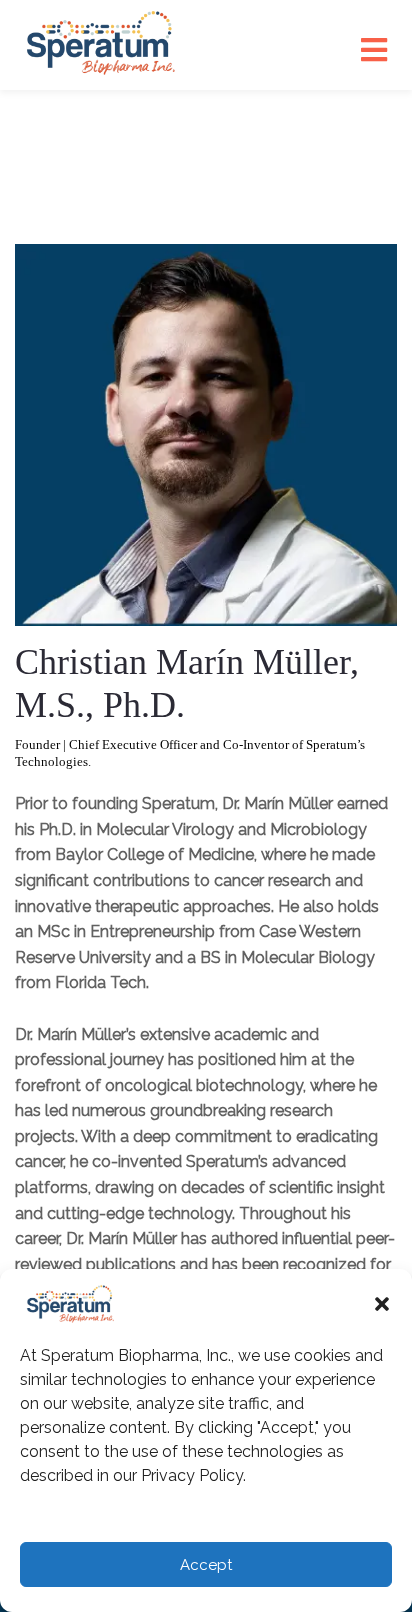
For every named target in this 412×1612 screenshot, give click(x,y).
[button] (382, 1304)
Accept (206, 1565)
